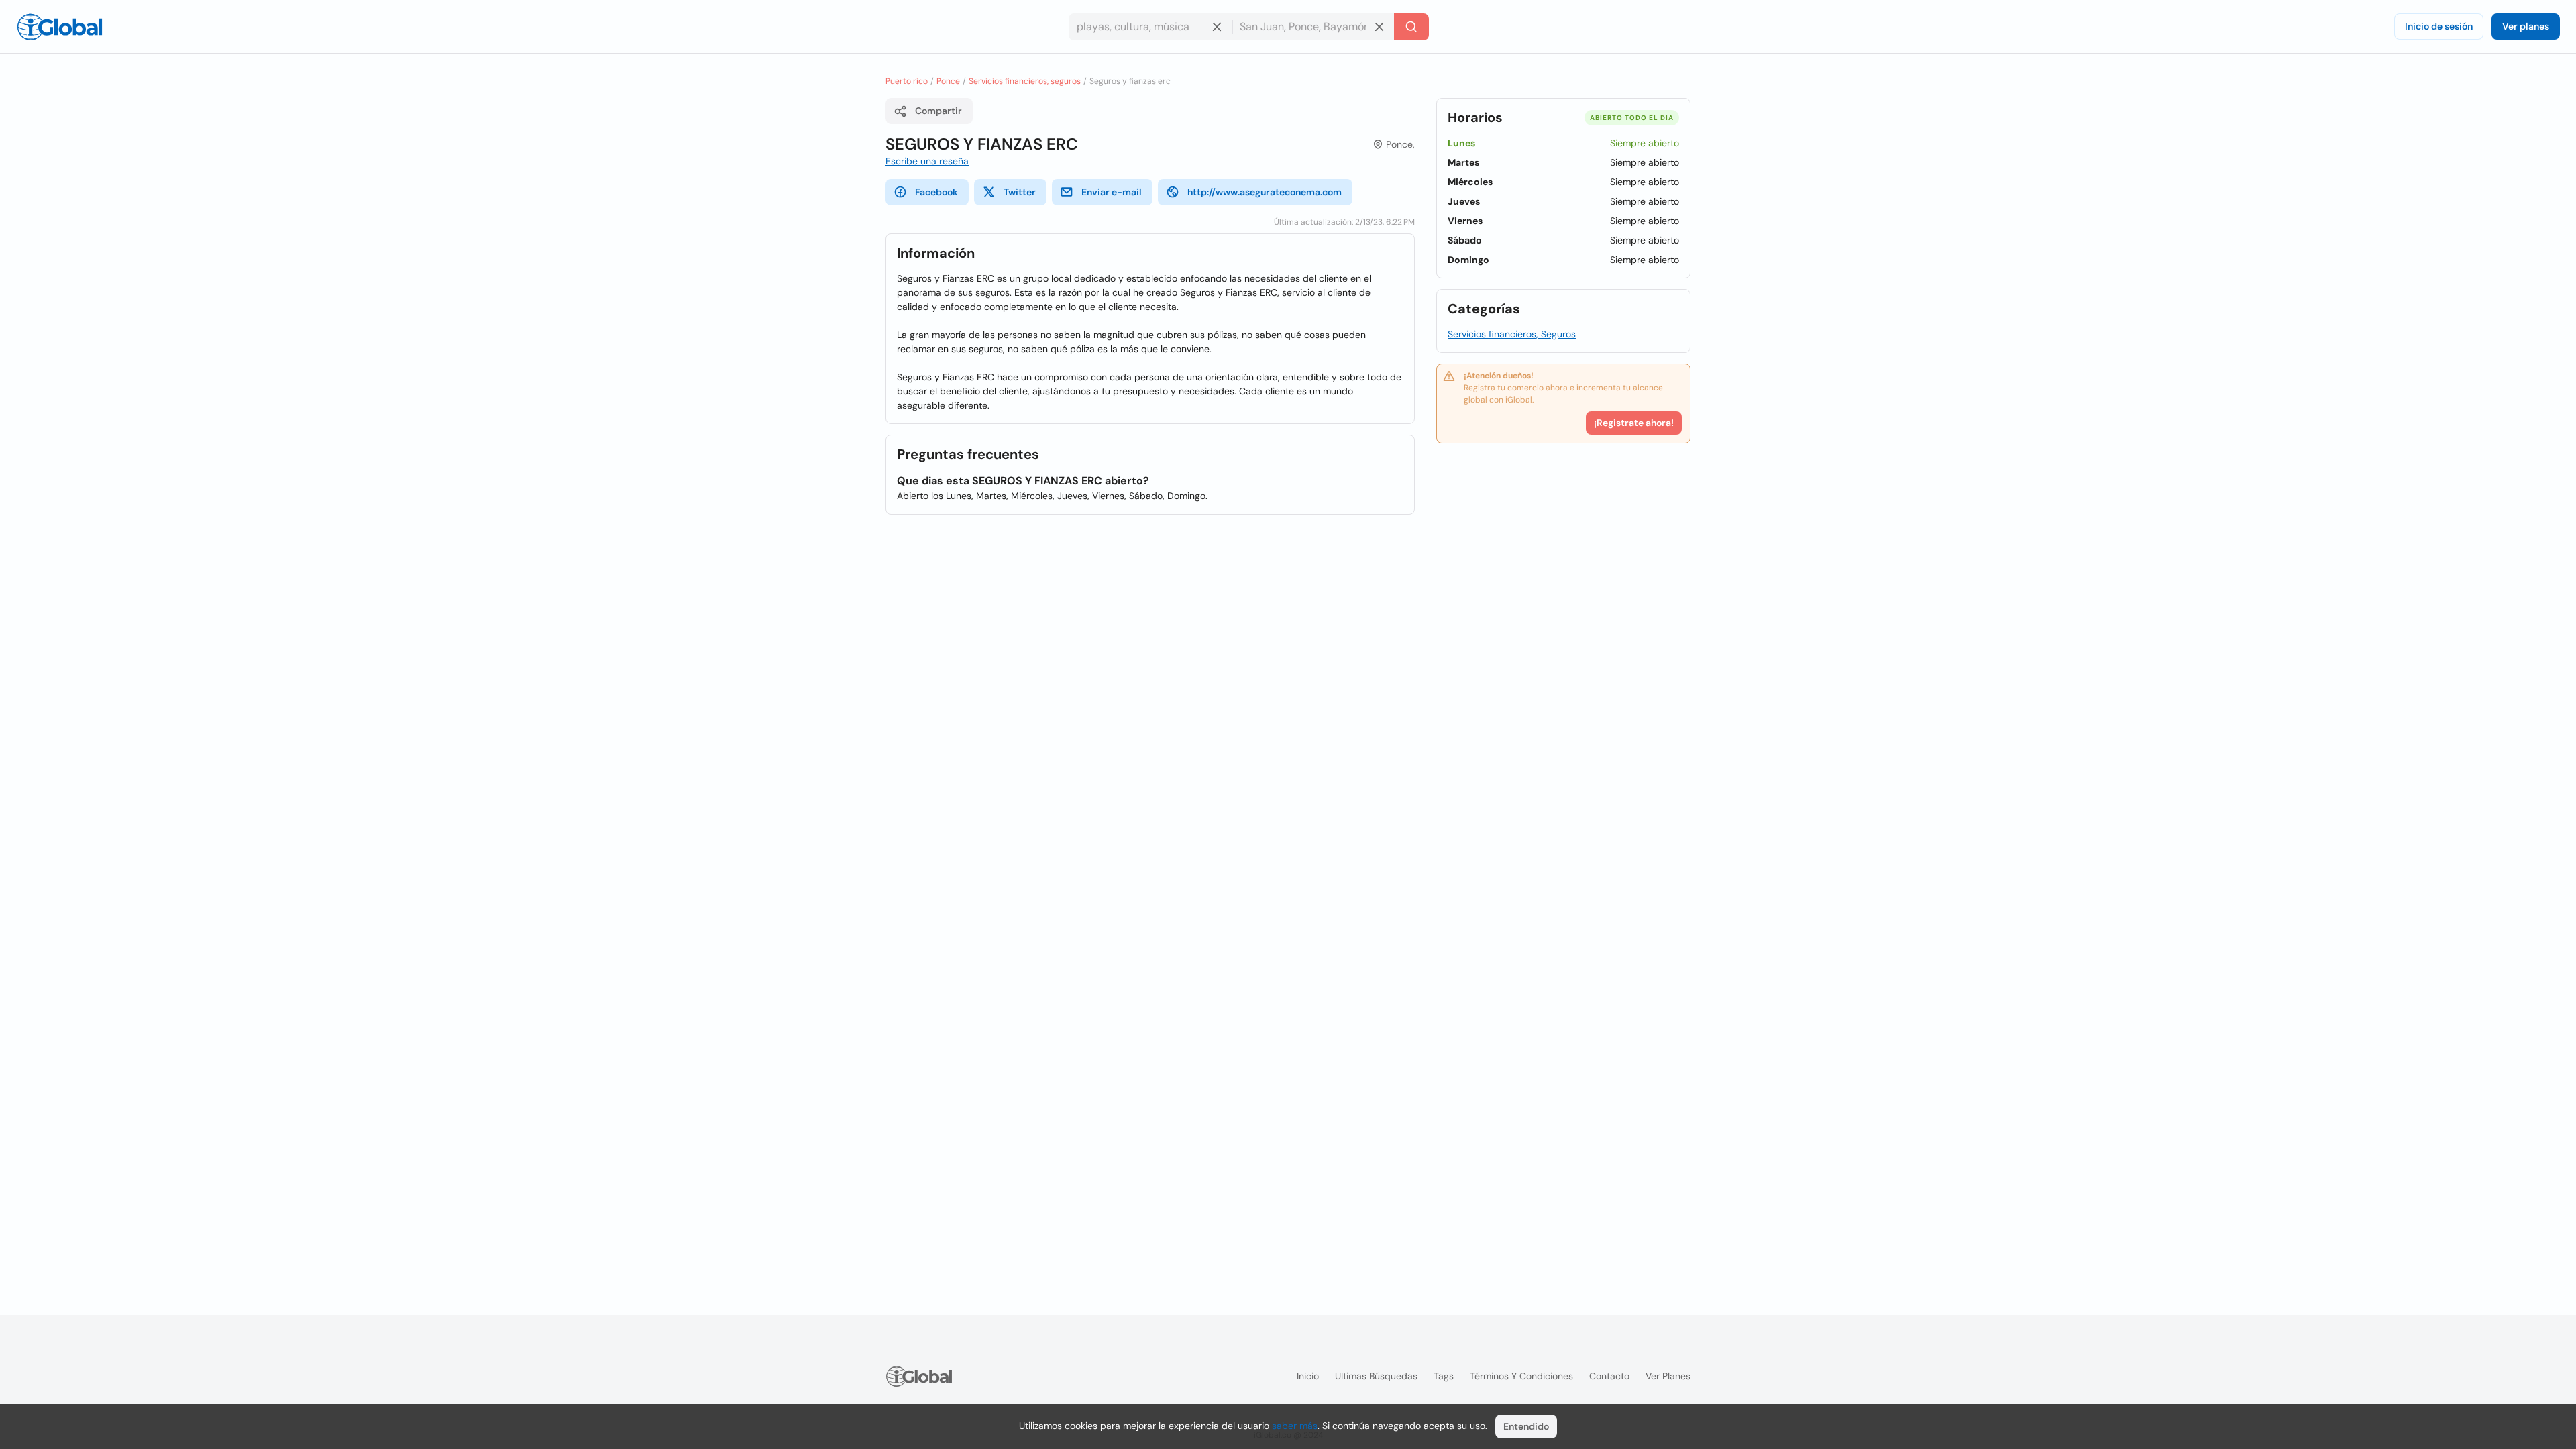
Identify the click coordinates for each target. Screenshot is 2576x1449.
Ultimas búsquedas (1376, 1376)
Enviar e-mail (1112, 192)
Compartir (938, 111)
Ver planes (2526, 26)
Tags (1444, 1376)
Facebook (936, 192)
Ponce (948, 81)
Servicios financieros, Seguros (1512, 334)
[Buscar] (1411, 27)
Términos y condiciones (1521, 1376)
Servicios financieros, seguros (1025, 81)
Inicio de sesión (2439, 26)
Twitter (1020, 192)
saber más (1295, 1426)
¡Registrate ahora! (1634, 423)
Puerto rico (907, 81)
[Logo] (60, 27)
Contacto (1609, 1376)
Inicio (1308, 1376)
